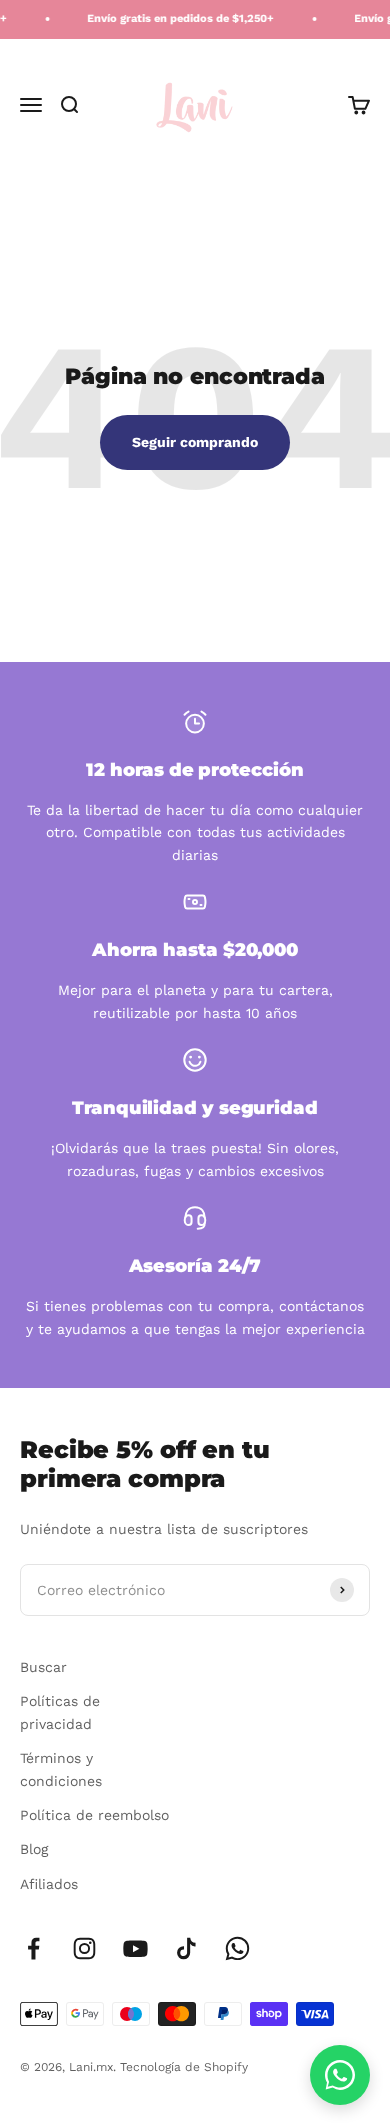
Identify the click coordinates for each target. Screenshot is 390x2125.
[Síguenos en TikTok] (186, 1948)
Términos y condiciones (61, 1769)
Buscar (43, 1667)
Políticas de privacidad (60, 1712)
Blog (34, 1849)
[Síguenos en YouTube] (135, 1948)
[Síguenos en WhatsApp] (237, 1948)
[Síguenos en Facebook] (33, 1948)
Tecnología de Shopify (184, 2067)
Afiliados (49, 1884)
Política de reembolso (94, 1815)
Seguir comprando (195, 442)
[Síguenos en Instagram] (84, 1948)
